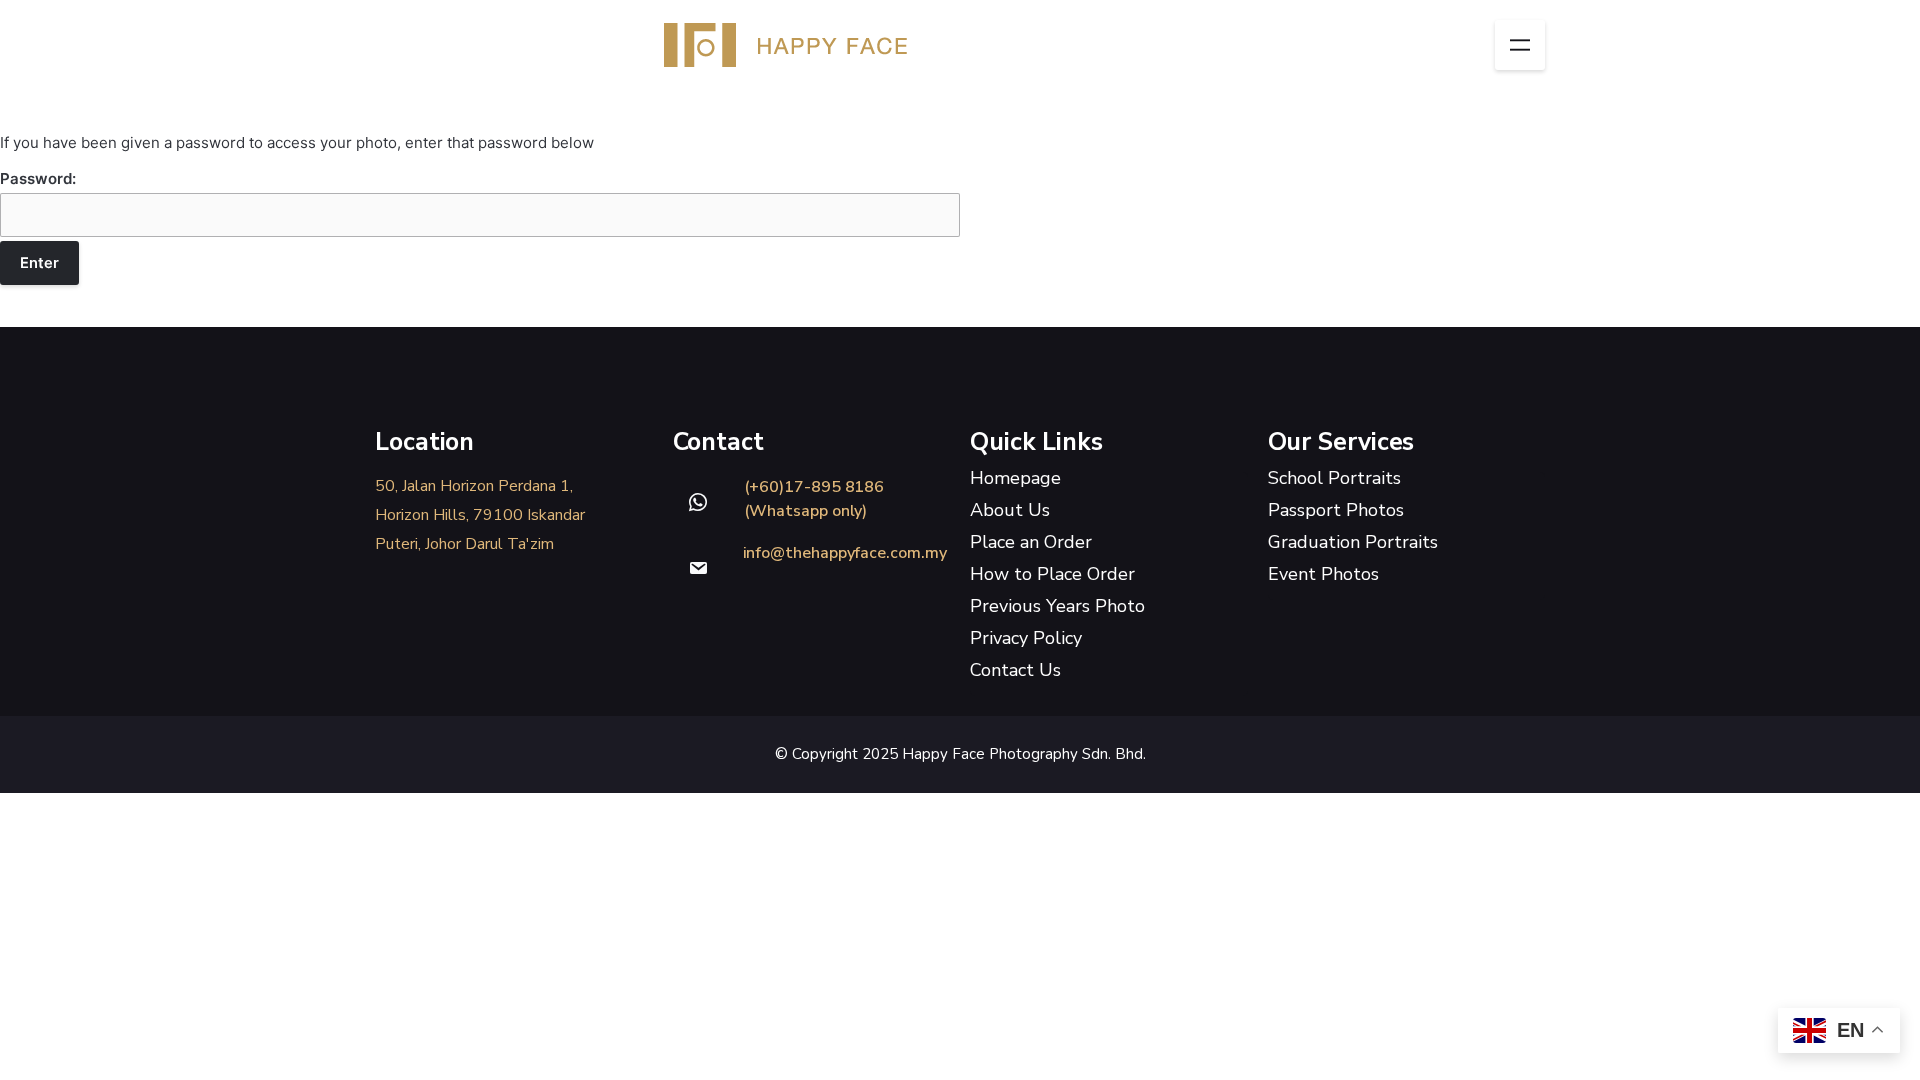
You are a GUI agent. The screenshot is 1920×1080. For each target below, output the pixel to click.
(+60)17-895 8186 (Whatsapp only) (814, 499)
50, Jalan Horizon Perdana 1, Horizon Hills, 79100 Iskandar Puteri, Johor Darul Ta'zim (480, 515)
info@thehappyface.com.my (845, 553)
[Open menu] (1520, 45)
